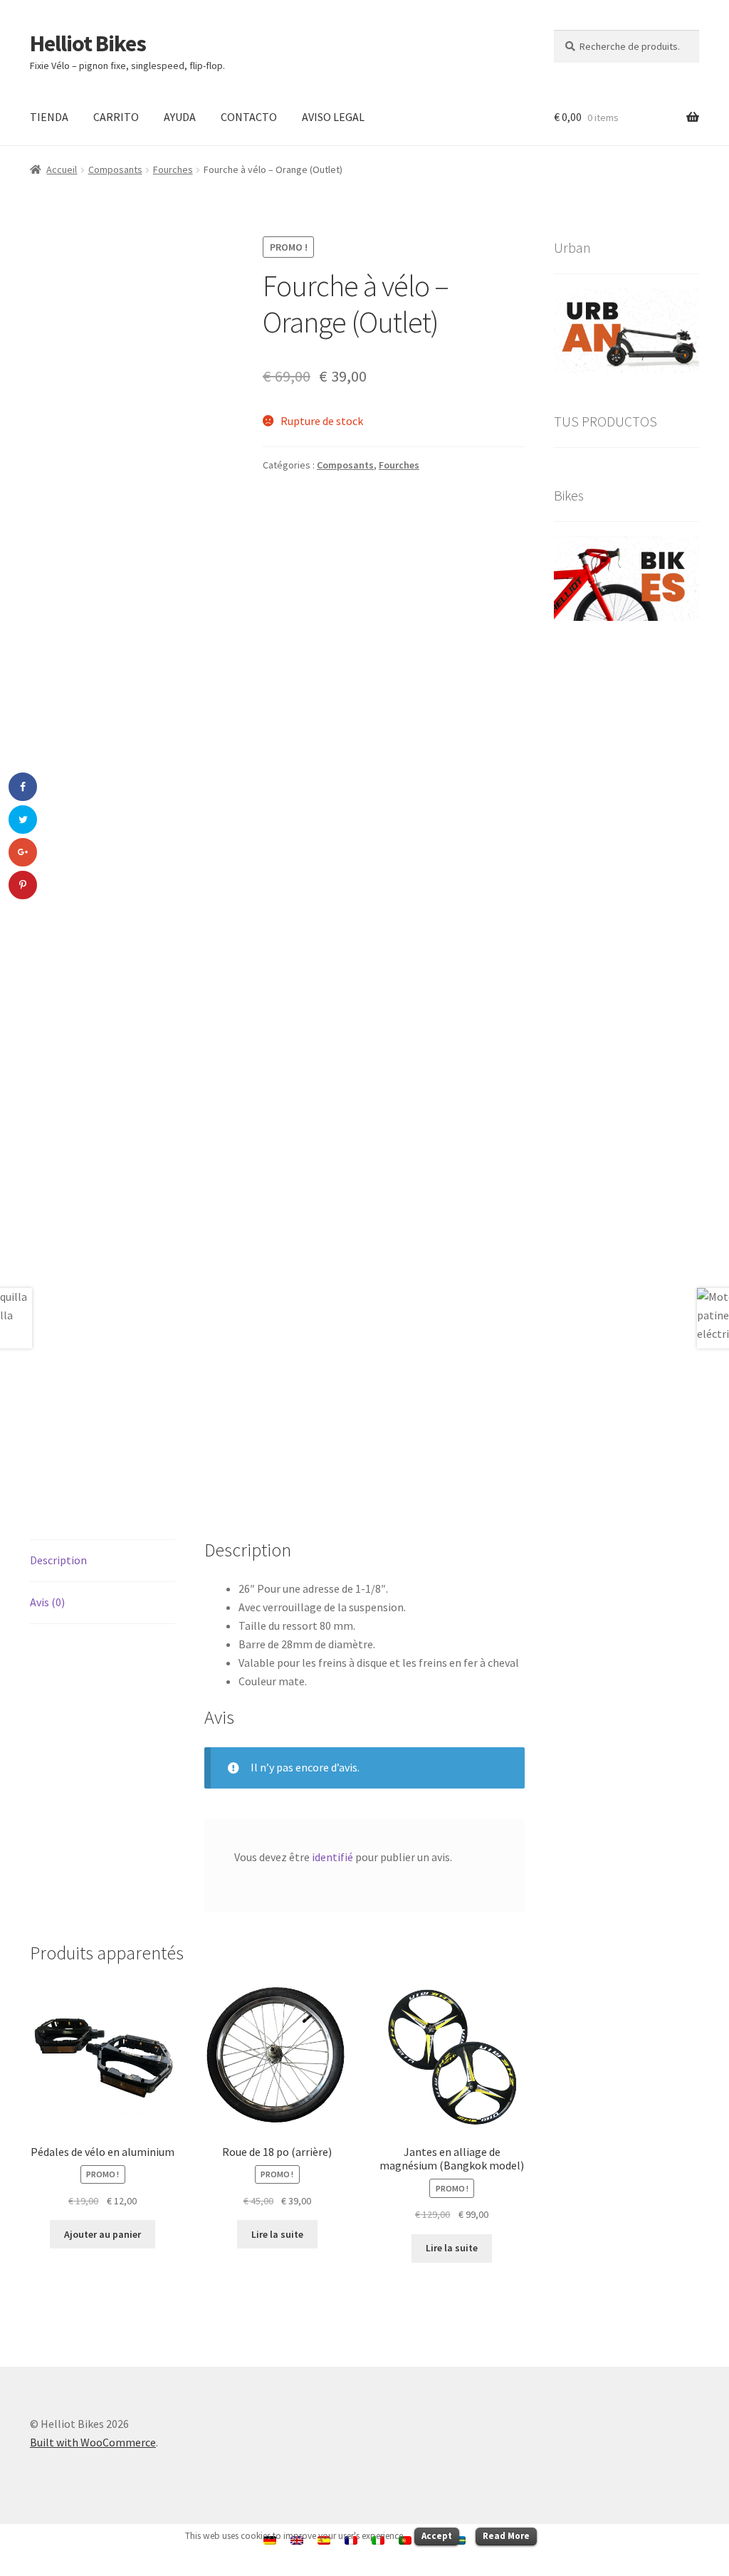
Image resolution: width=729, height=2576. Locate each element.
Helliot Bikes (88, 43)
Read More (506, 2536)
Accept (437, 2536)
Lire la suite (277, 2234)
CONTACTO (249, 117)
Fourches (173, 169)
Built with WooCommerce (93, 2442)
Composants (115, 169)
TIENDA (49, 117)
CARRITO (116, 117)
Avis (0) (47, 1602)
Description (58, 1560)
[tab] (103, 1561)
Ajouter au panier (103, 2234)
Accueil (62, 169)
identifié (332, 1857)
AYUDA (180, 117)
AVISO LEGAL (333, 117)
